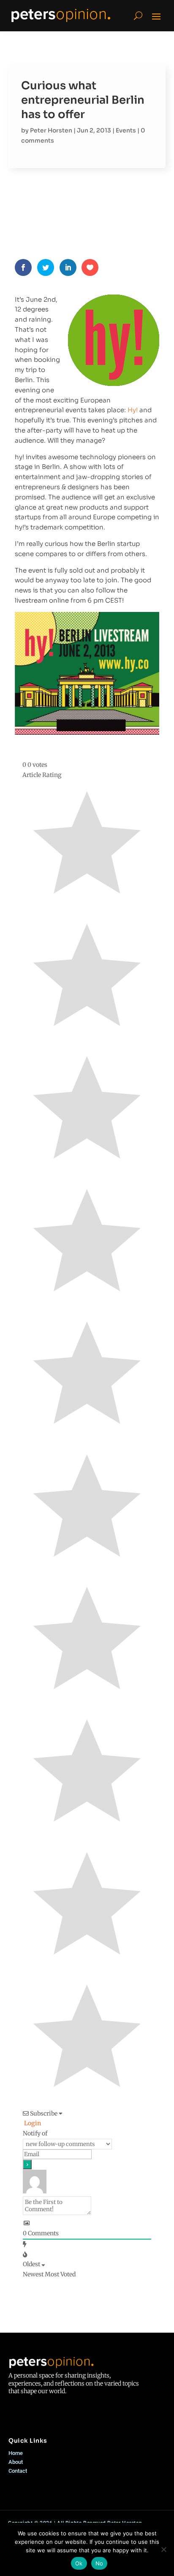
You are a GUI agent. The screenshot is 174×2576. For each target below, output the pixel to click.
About (16, 2462)
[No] (163, 2549)
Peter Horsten (51, 130)
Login (32, 2123)
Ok (79, 2563)
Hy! (133, 410)
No (99, 2563)
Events (126, 130)
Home (16, 2453)
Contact (18, 2471)
